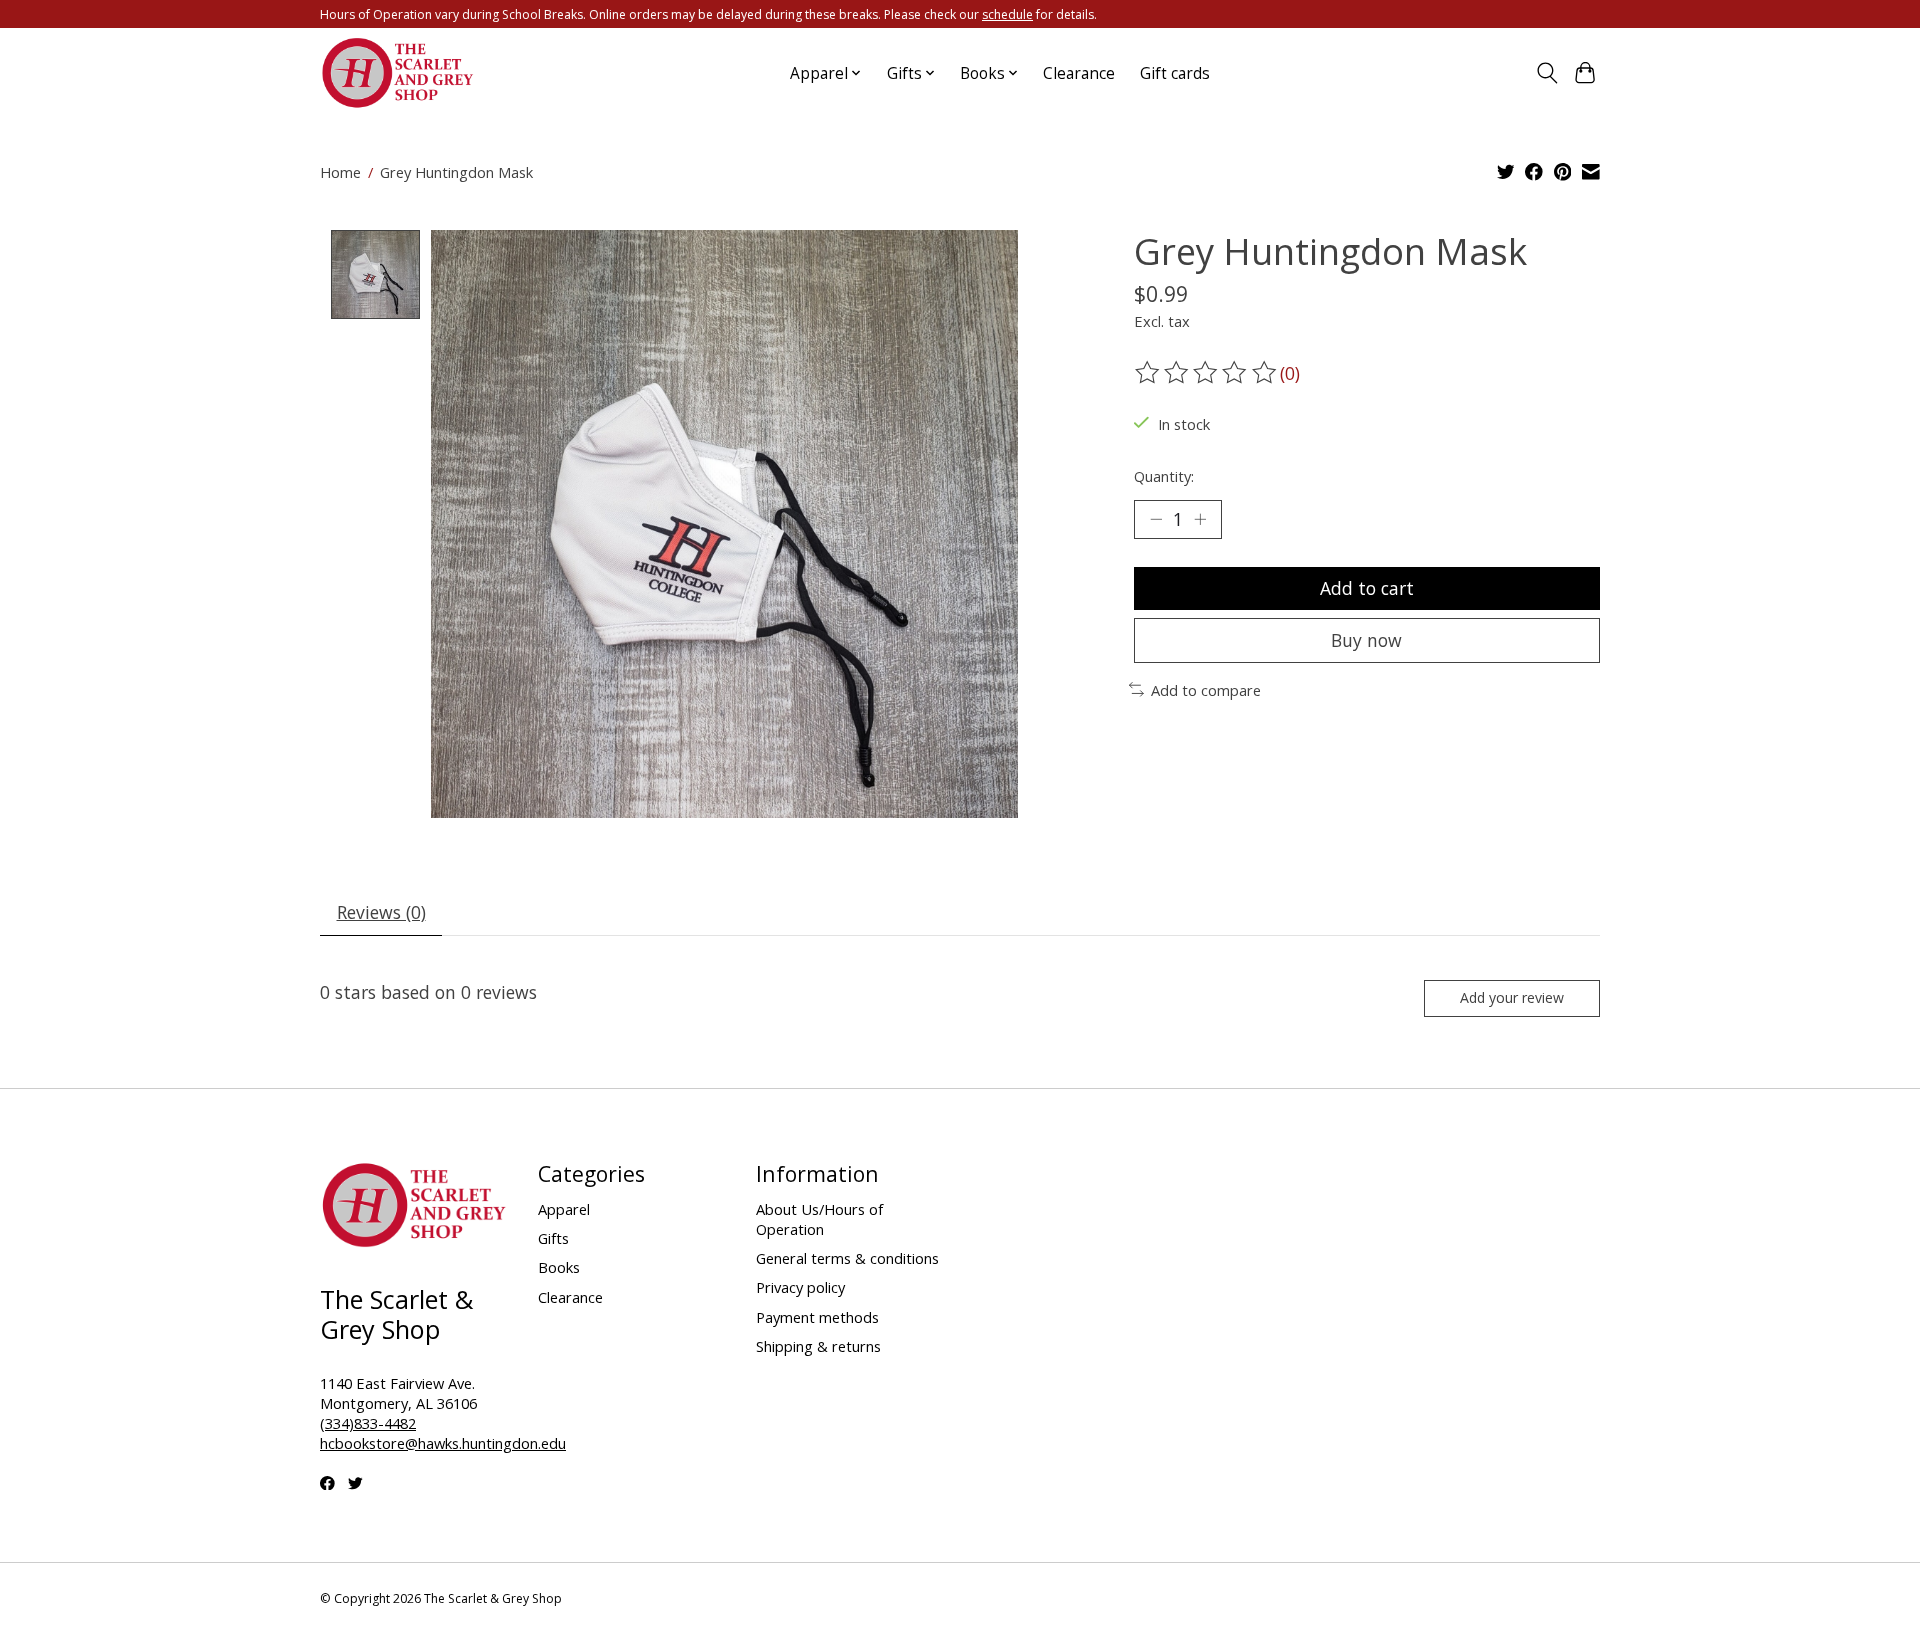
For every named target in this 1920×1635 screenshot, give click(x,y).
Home (340, 172)
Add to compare (1206, 690)
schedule (1007, 14)
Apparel (564, 1209)
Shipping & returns (818, 1346)
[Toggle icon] (1546, 73)
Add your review (1512, 997)
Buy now (1366, 640)
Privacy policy (800, 1287)
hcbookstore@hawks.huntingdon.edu (443, 1443)
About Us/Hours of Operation (819, 1219)
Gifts (553, 1238)
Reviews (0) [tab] (381, 912)
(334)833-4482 (368, 1423)
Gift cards (1175, 73)
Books (559, 1267)
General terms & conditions (847, 1258)
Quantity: (1164, 476)
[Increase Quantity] (1200, 519)
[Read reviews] (1207, 373)
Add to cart (1367, 588)
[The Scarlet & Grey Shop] (398, 73)
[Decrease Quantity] (1156, 519)
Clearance (1079, 73)
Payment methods (817, 1317)
